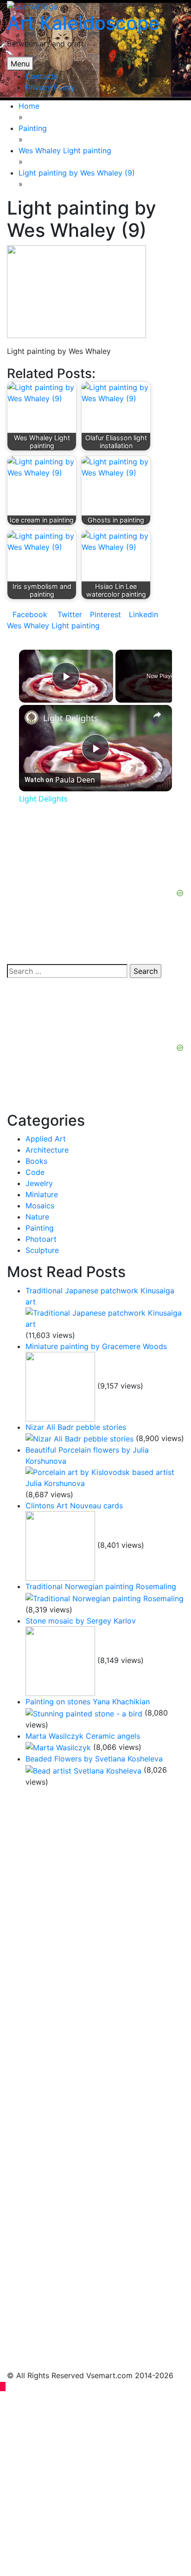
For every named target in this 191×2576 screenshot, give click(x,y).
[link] (32, 717)
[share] (157, 715)
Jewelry (39, 1183)
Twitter (69, 614)
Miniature (42, 1194)
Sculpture (42, 1250)
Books (36, 1161)
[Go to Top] (3, 2387)
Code (35, 1172)
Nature (37, 1217)
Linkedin (143, 614)
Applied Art (46, 1139)
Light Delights (71, 718)
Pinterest (105, 614)
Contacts (41, 76)
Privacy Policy (50, 87)
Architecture (47, 1150)
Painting (40, 1228)
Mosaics (40, 1206)
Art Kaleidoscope (83, 23)
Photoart (41, 1239)
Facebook (30, 614)
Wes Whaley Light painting (53, 626)
